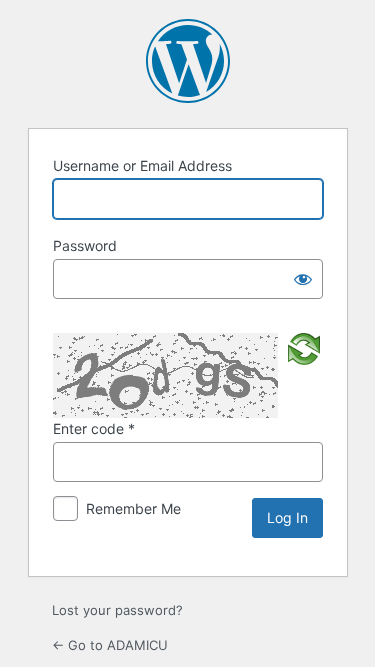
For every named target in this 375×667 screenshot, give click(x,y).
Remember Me (133, 508)
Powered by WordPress (188, 61)
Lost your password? (117, 610)
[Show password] (303, 279)
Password (85, 245)
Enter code (94, 428)
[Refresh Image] (304, 347)
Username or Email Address (142, 165)
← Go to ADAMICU (110, 645)
